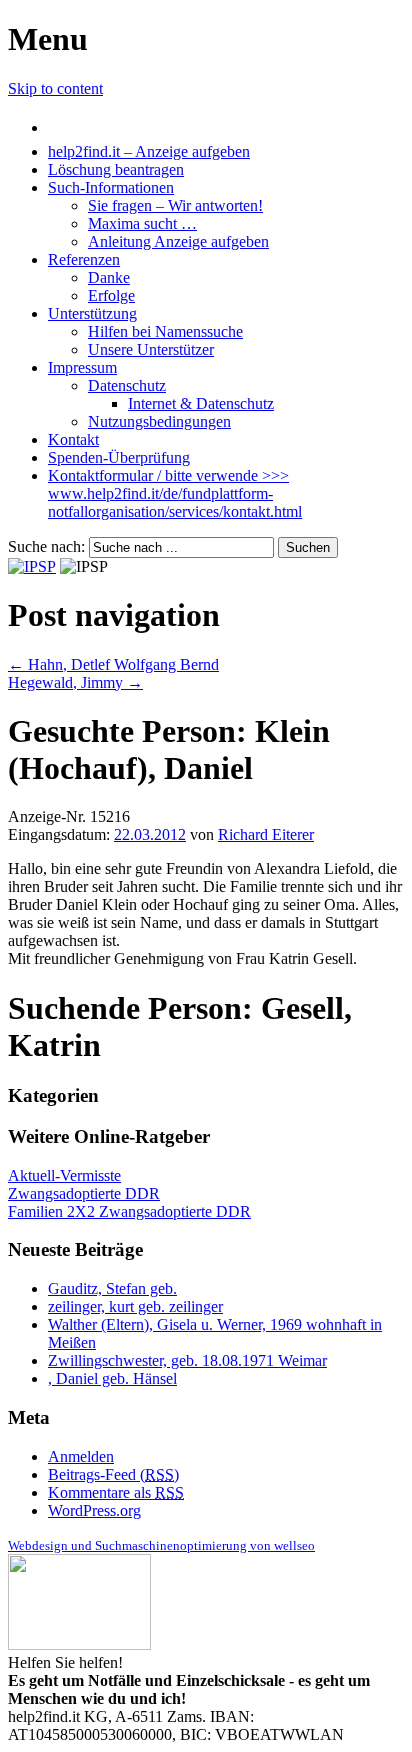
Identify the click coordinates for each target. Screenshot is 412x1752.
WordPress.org (94, 1510)
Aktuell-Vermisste (64, 1175)
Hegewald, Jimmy (75, 682)
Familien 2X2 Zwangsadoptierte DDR (129, 1211)
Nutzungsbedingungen (159, 421)
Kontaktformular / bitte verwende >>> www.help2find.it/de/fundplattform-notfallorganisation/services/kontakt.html (175, 493)
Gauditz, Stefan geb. (112, 1288)
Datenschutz (127, 385)
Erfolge (111, 295)
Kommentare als (116, 1492)
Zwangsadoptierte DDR (84, 1193)
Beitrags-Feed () (113, 1474)
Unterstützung (92, 313)
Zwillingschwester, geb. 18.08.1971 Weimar (187, 1360)
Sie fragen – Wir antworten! (175, 205)
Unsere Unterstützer (151, 349)
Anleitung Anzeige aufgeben (178, 241)
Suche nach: (46, 546)
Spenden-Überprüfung (119, 457)
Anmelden (81, 1456)
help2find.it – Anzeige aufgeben (149, 151)
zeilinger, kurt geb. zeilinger (135, 1306)
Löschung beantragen (116, 169)
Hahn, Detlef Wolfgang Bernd (113, 664)
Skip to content (55, 88)
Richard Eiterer (266, 834)
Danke (109, 277)
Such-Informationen (111, 187)
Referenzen (84, 259)
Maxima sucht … (142, 223)
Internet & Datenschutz (201, 403)
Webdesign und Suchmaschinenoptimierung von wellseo (161, 1545)
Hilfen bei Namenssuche (165, 331)
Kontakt (73, 439)
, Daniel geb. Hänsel (112, 1378)
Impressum (82, 367)
